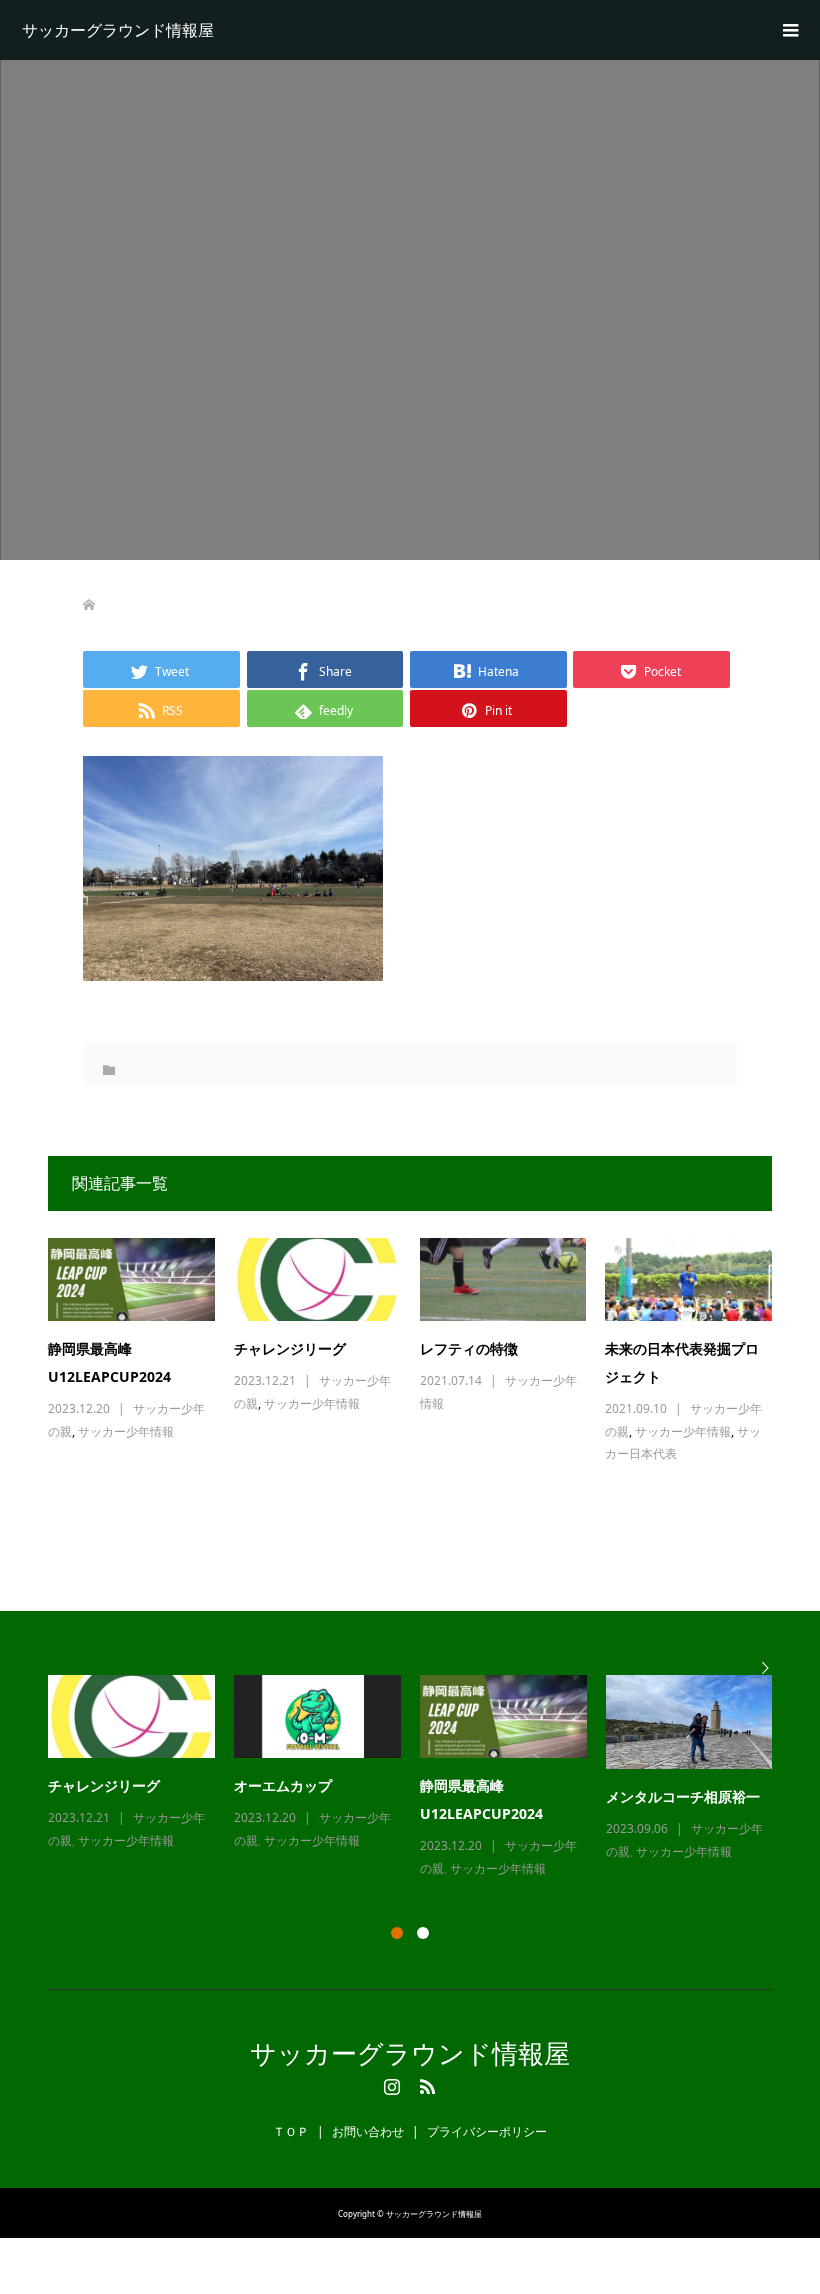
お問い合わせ (368, 2131)
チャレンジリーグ (290, 1348)
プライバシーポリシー (487, 2131)
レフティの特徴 (469, 1348)
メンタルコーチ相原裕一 (683, 1796)
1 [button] (397, 1933)
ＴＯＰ (291, 2131)
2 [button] (423, 1933)
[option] (420, 1778)
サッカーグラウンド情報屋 (118, 30)
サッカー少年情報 (126, 1431)
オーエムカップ (283, 1785)
